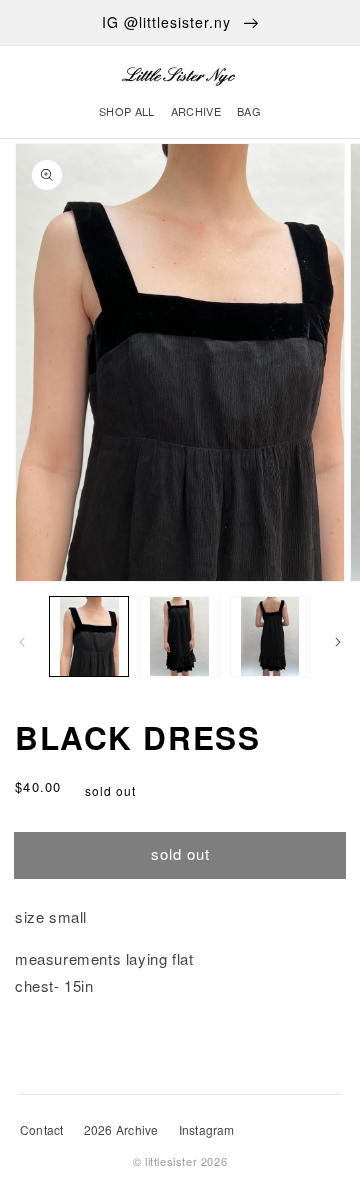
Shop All (127, 111)
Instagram (207, 1129)
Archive (196, 111)
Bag (249, 111)
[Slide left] (22, 642)
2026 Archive (121, 1129)
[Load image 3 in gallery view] (270, 636)
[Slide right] (338, 642)
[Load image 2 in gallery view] (179, 636)
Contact (42, 1129)
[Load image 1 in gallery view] (89, 636)
